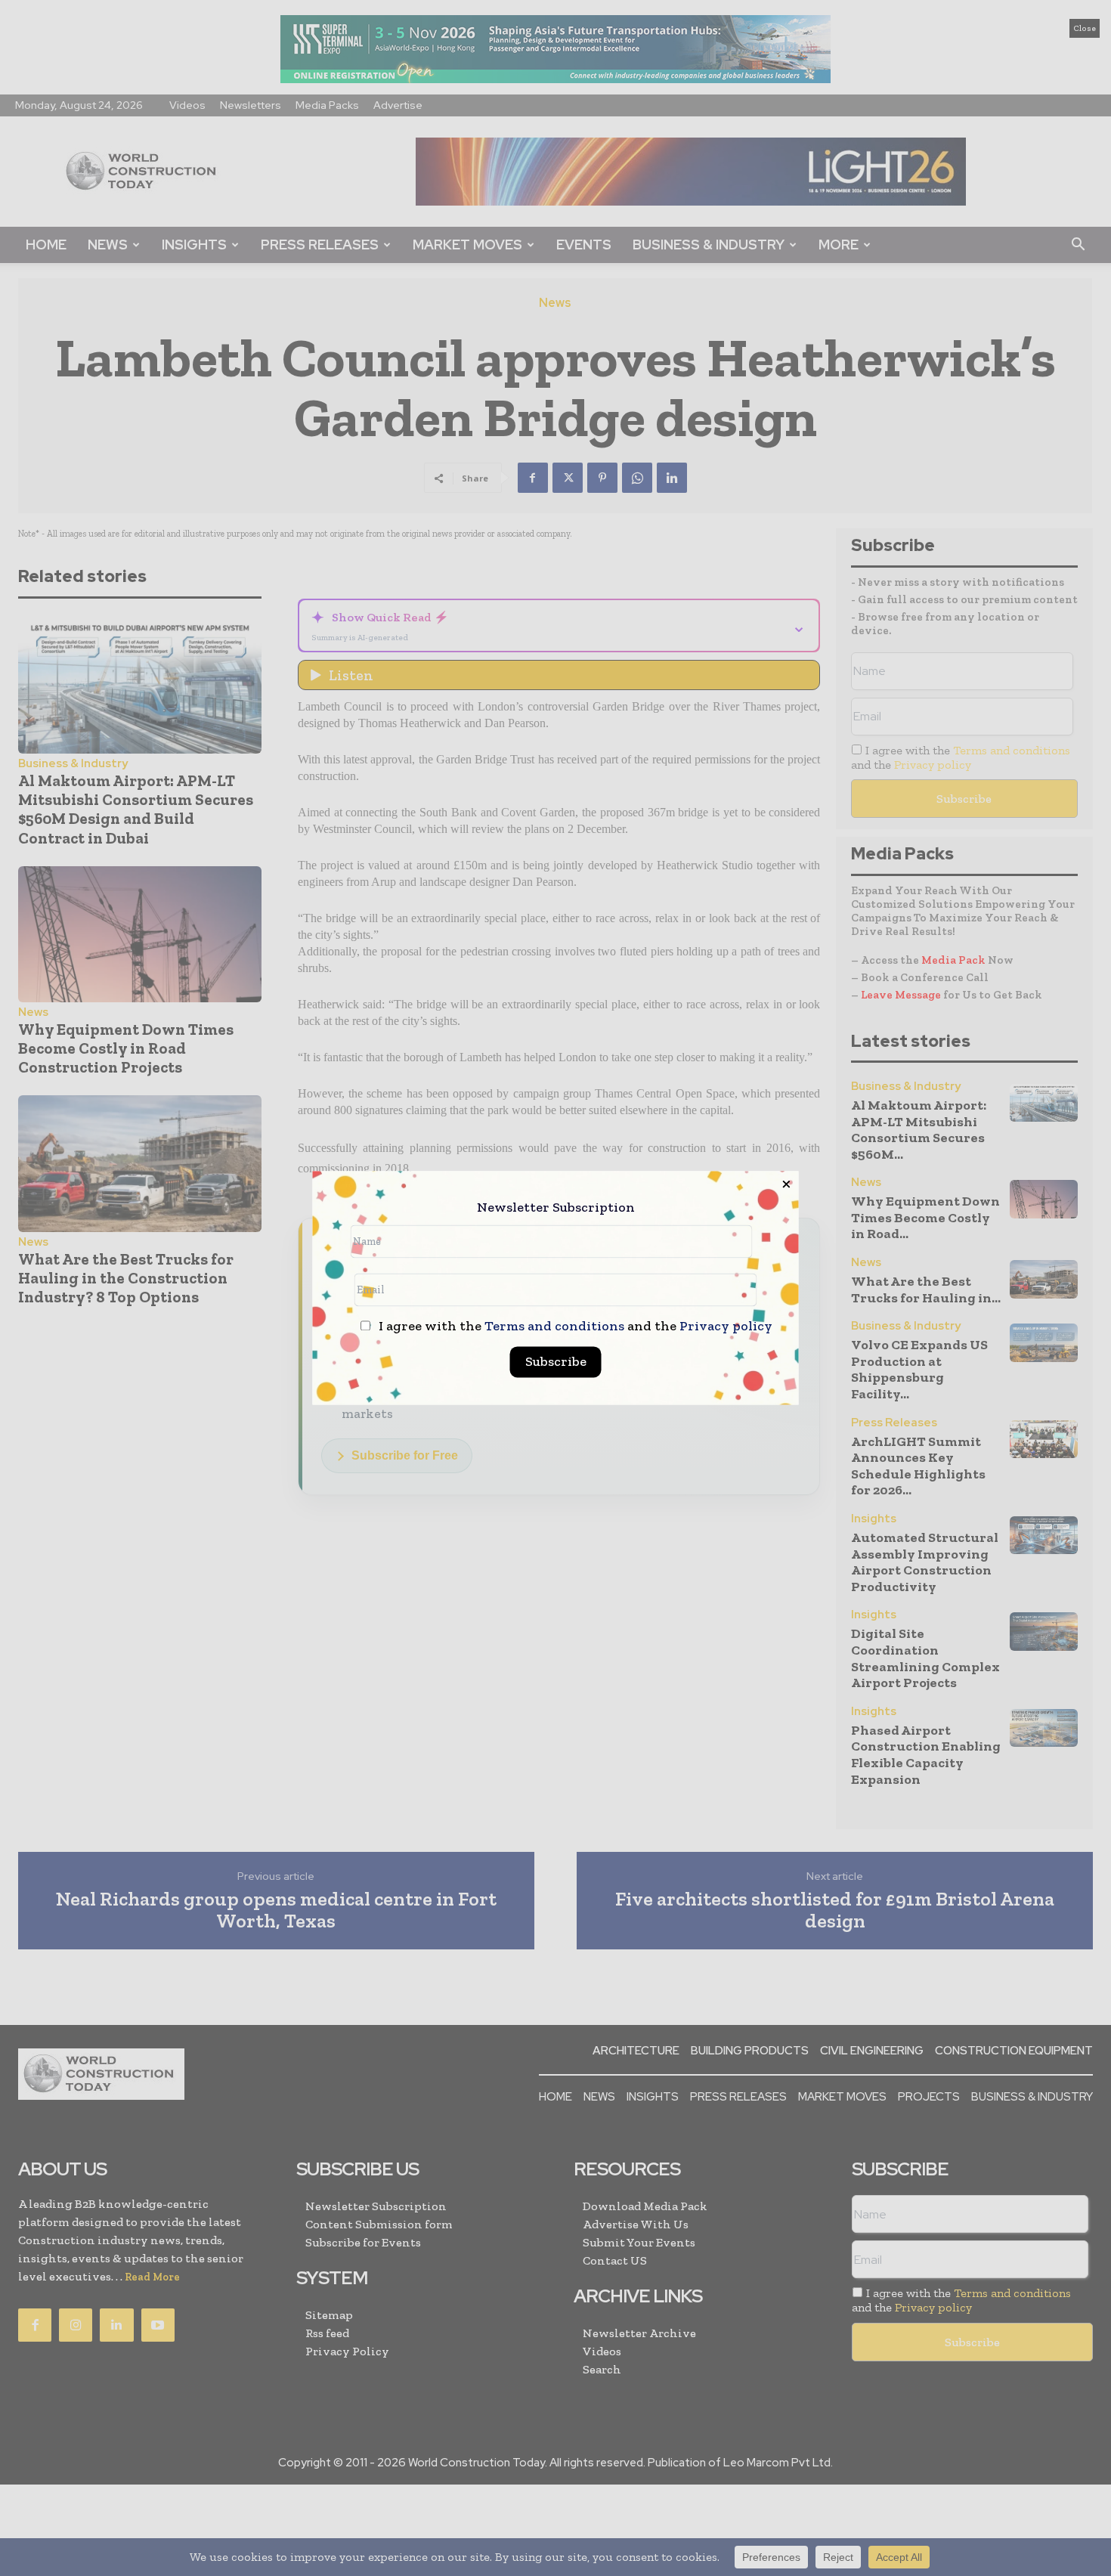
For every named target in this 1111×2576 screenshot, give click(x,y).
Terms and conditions (554, 1327)
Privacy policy (726, 1327)
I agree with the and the (574, 1327)
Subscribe (556, 1362)
